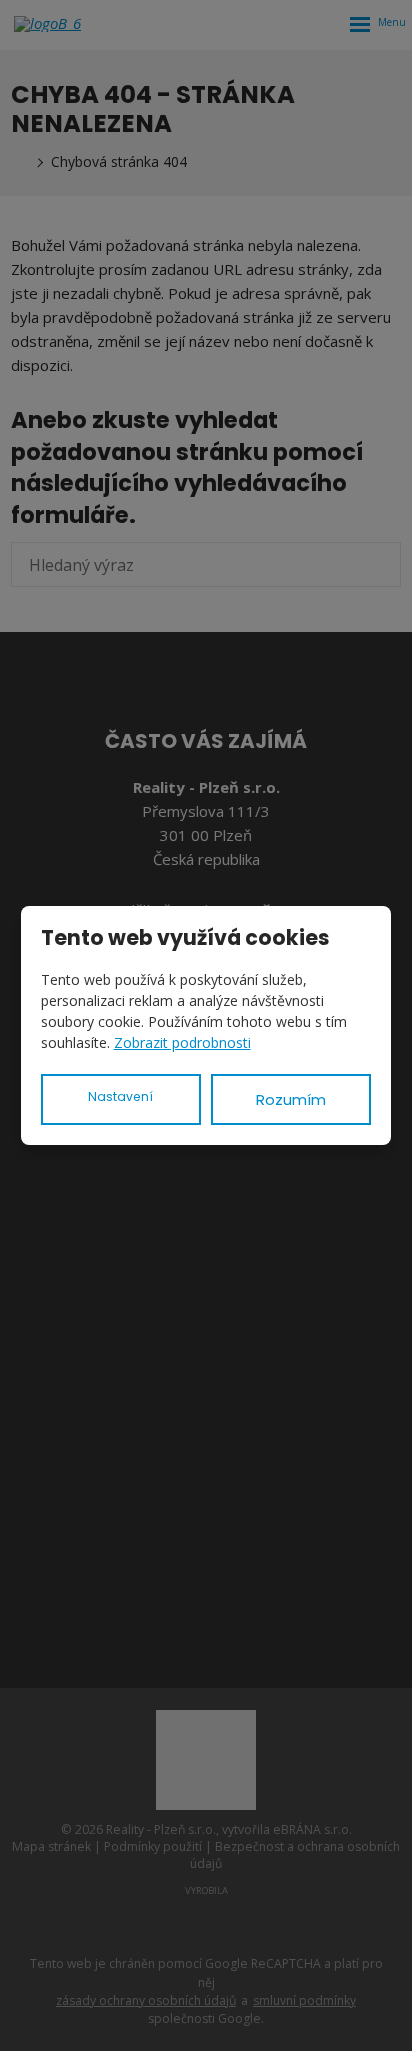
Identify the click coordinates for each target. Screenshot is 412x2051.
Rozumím (291, 1099)
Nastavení (120, 1096)
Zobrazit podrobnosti (182, 1042)
